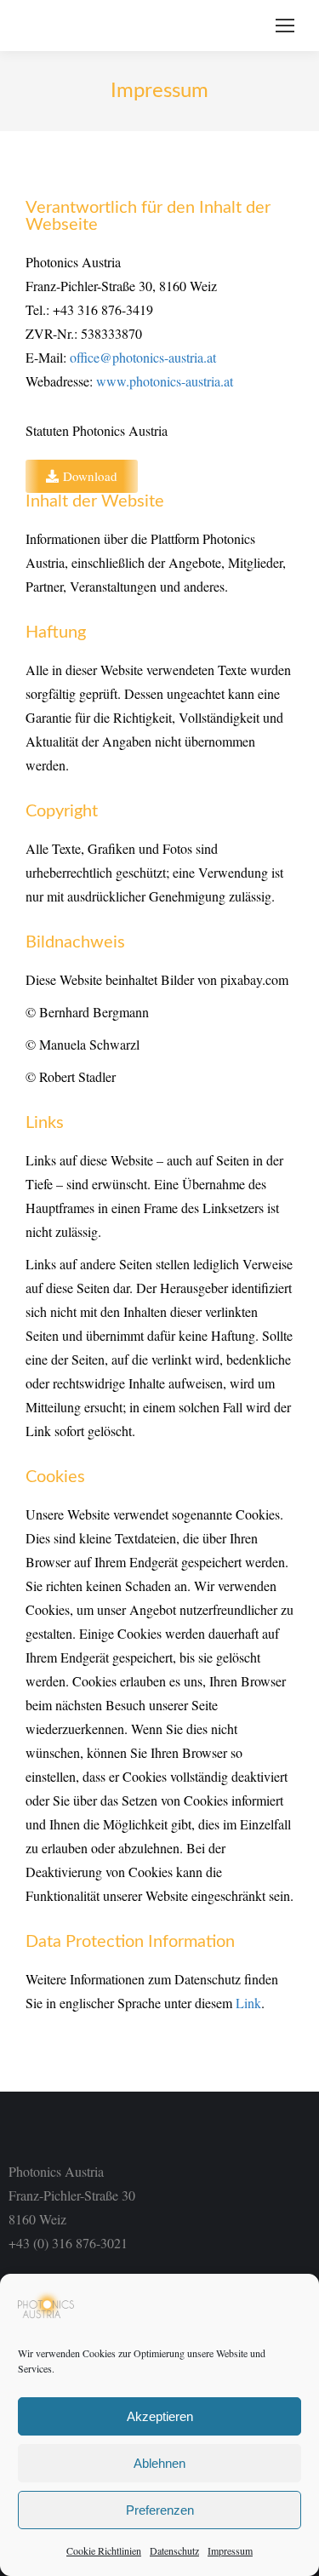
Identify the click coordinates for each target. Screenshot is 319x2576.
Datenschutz (174, 2550)
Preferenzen (160, 2510)
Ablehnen (159, 2463)
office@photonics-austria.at (143, 357)
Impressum (230, 2550)
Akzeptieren (160, 2416)
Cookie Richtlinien (104, 2550)
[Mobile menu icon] (285, 26)
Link (248, 2003)
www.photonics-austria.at (165, 381)
